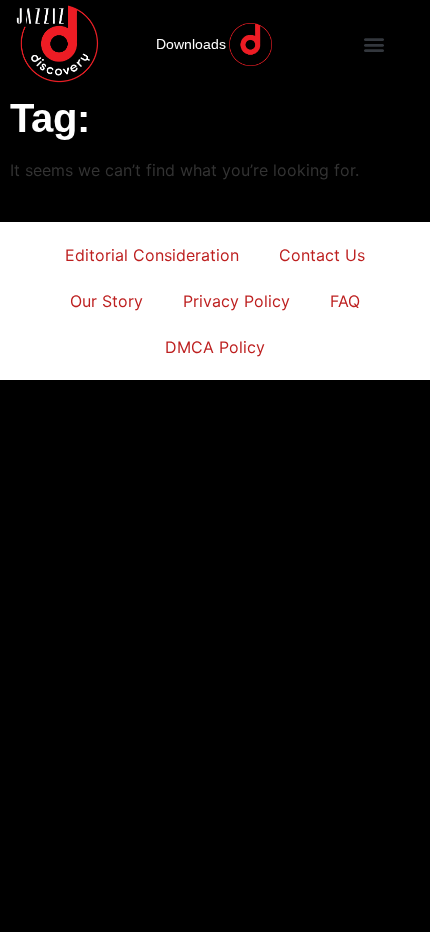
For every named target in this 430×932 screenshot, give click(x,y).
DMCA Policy (215, 347)
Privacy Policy (236, 301)
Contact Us (322, 255)
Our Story (106, 301)
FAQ (345, 301)
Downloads (191, 44)
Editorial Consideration (152, 255)
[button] (374, 44)
